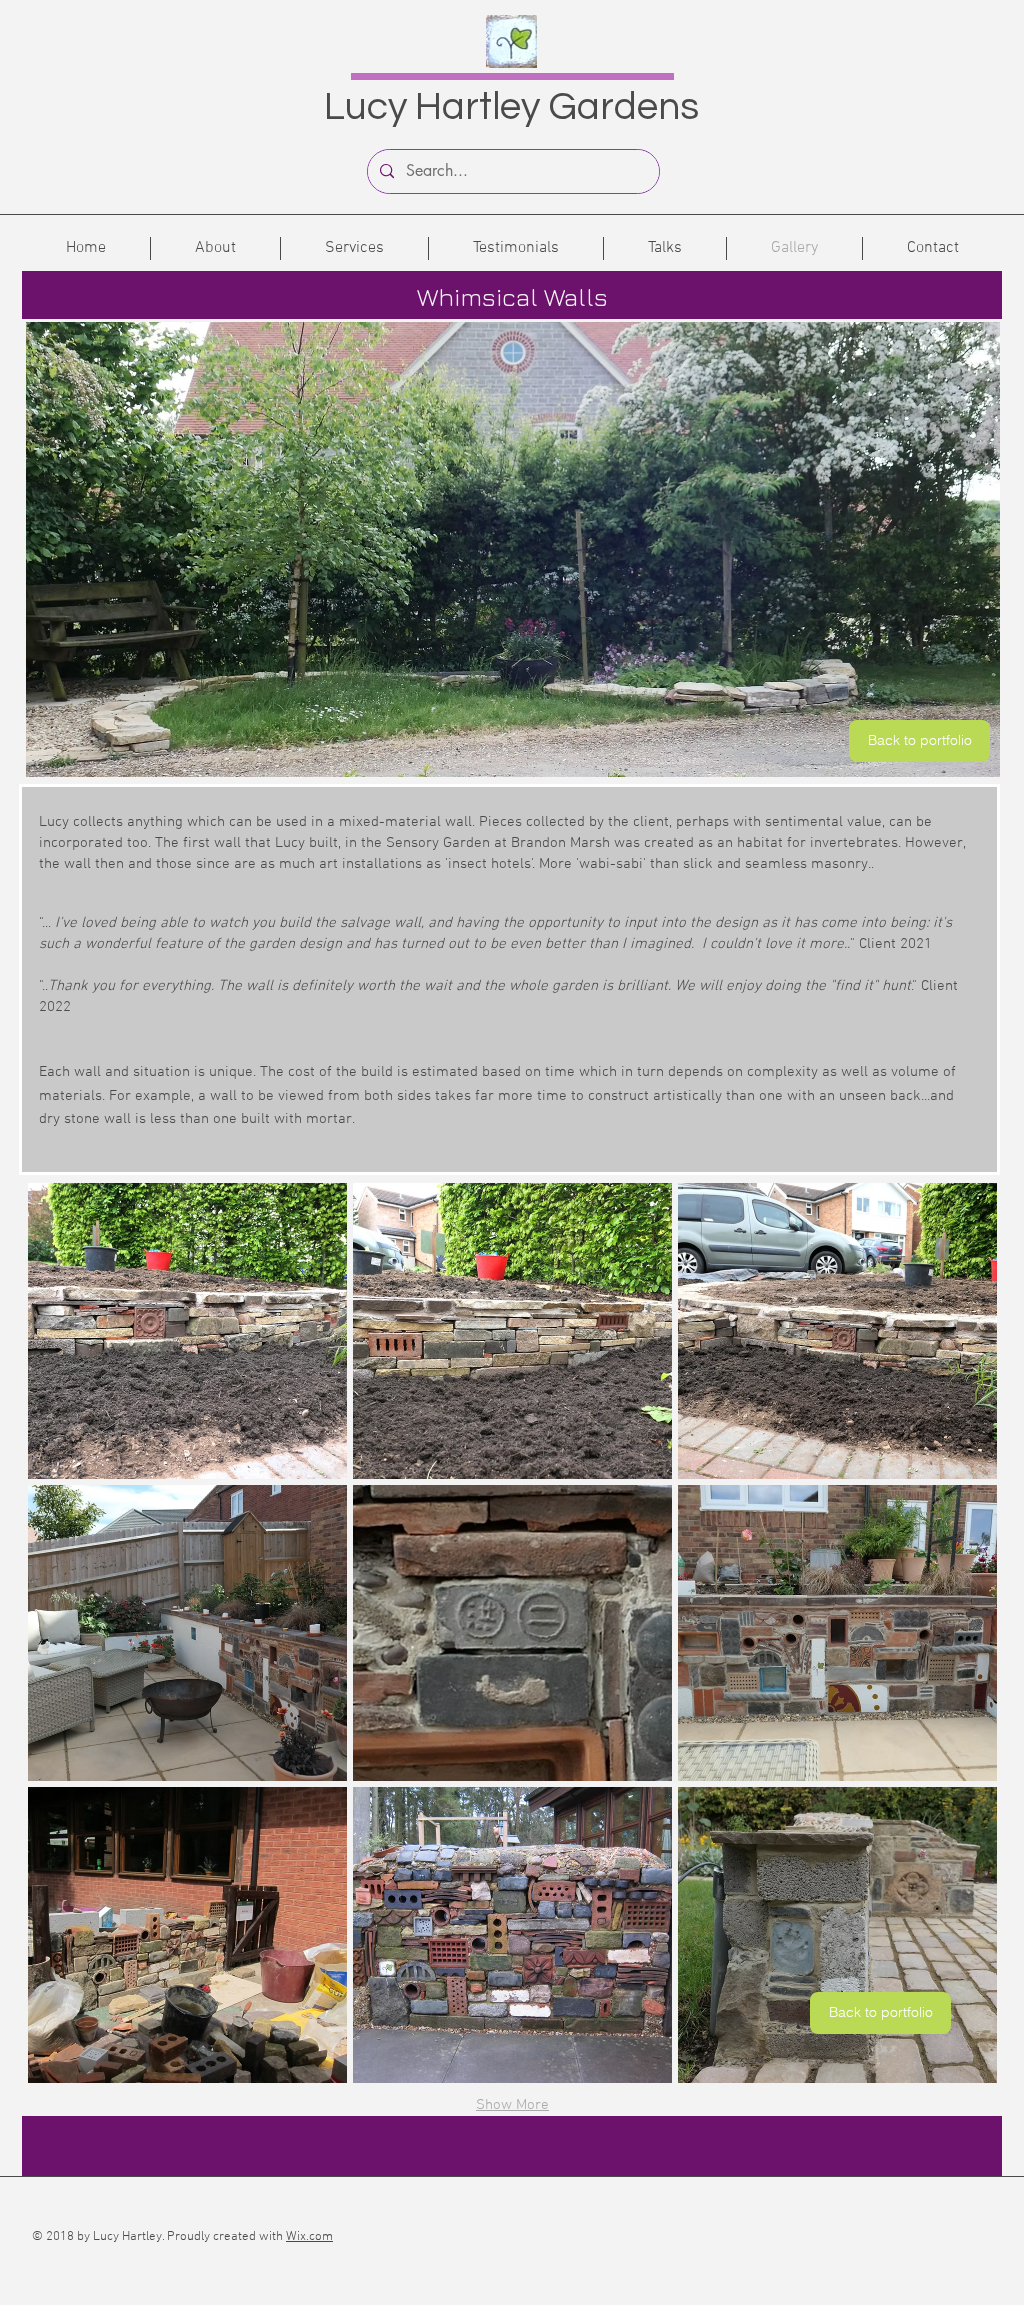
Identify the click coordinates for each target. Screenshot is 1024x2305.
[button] (187, 1331)
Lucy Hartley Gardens (511, 107)
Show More (512, 2105)
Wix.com (309, 2237)
